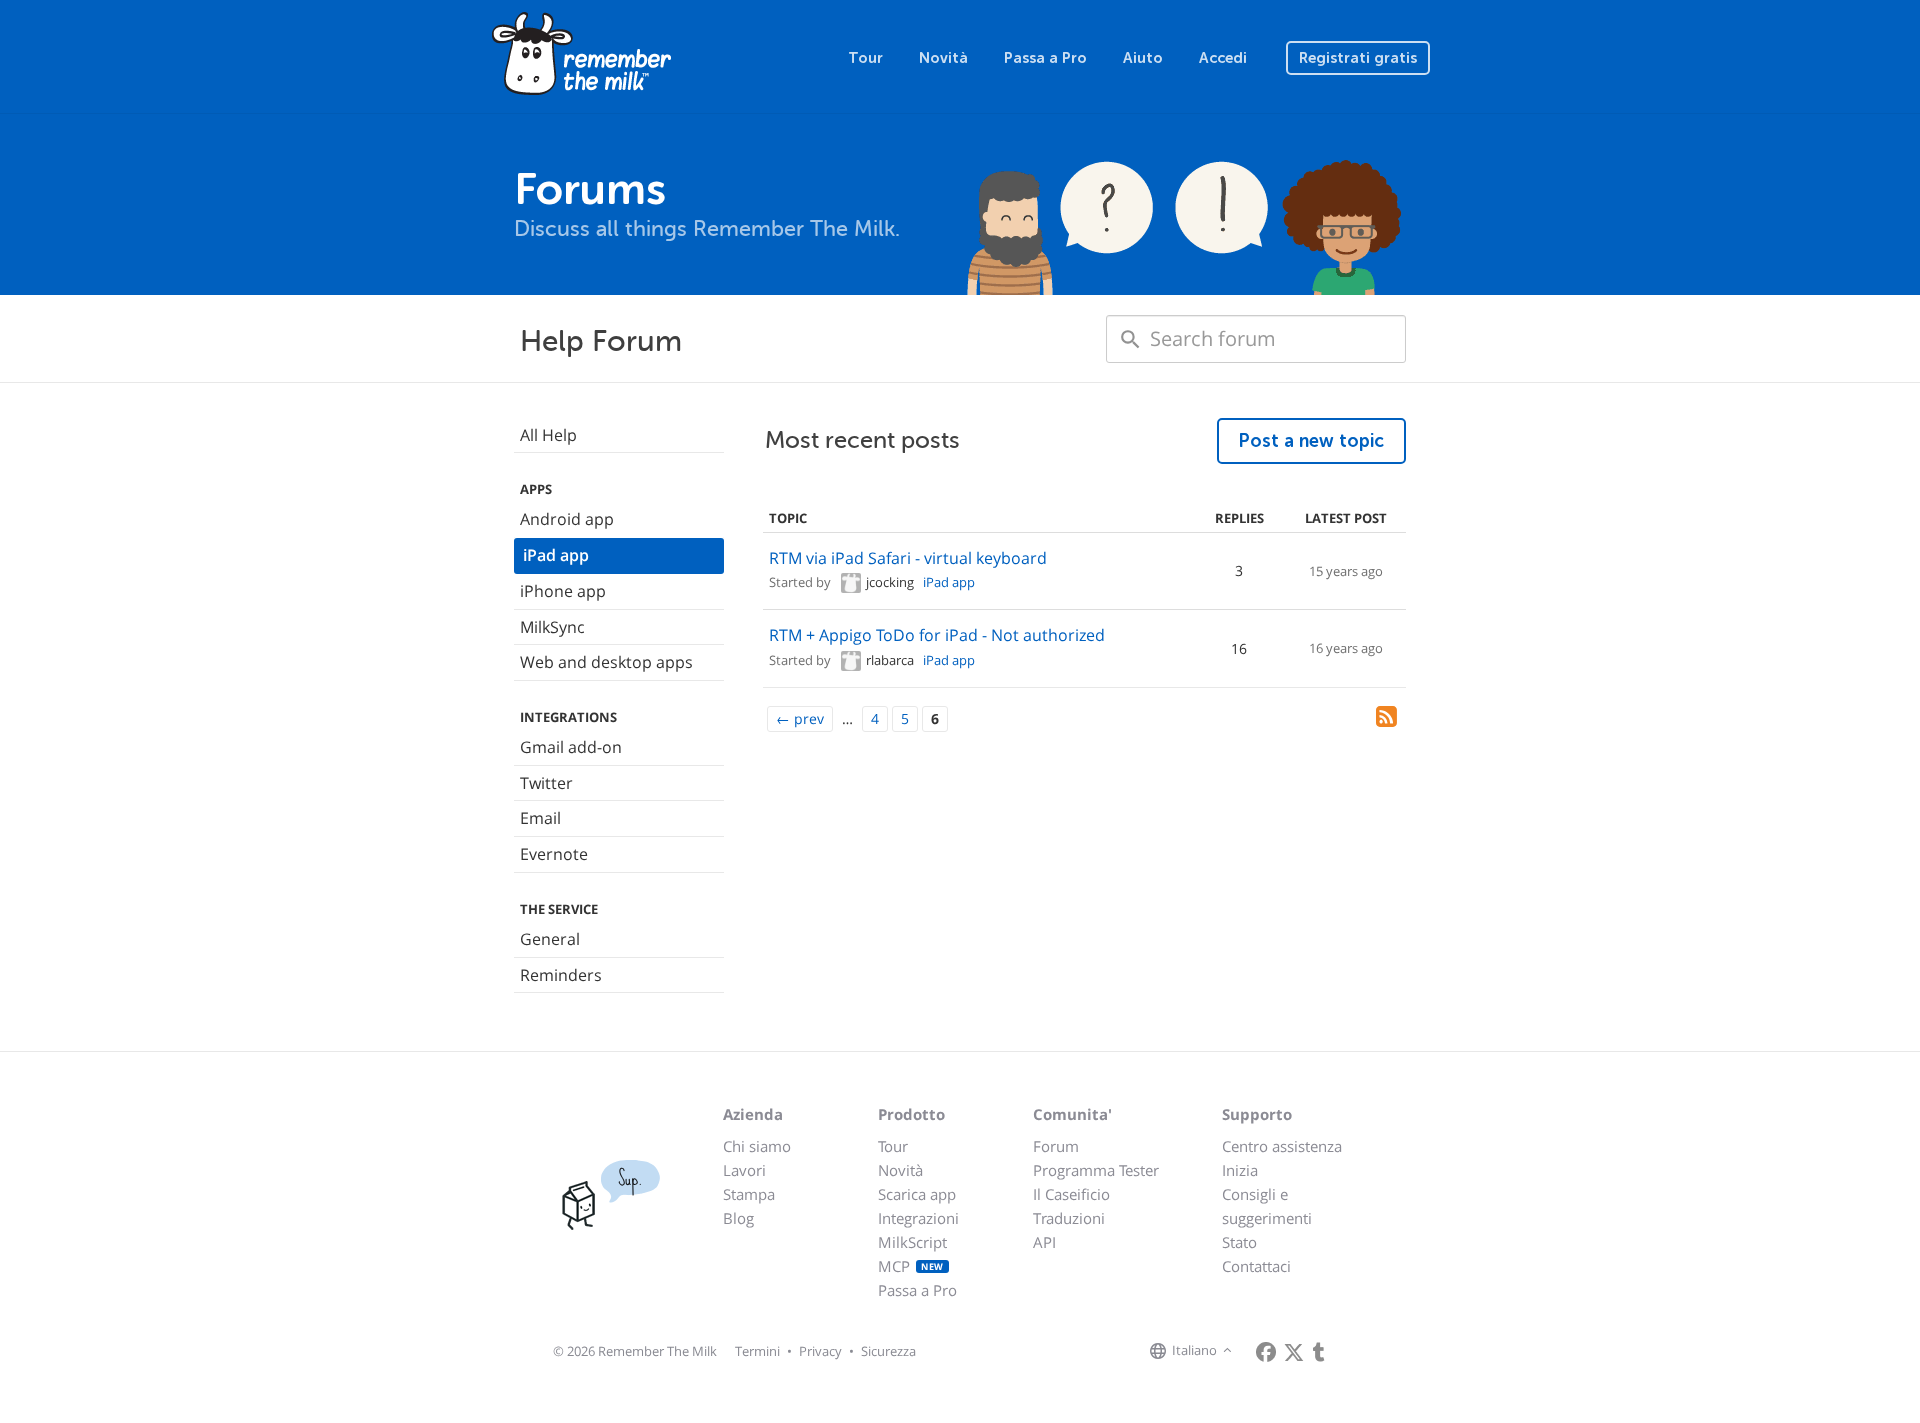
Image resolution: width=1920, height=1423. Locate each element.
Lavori (744, 1170)
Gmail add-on (571, 747)
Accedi (1223, 58)
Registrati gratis (1358, 58)
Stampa (749, 1194)
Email (540, 818)
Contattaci (1256, 1266)
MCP (911, 1266)
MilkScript (912, 1242)
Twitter (546, 783)
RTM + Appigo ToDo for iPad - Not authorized (937, 635)
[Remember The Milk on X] (1294, 1352)
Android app (567, 519)
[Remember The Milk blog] (1319, 1352)
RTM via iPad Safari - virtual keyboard (908, 558)
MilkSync (552, 627)
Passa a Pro (1045, 58)
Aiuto (1143, 58)
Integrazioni (918, 1218)
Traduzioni (1069, 1218)
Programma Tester (1096, 1170)
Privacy (820, 1351)
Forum (1056, 1146)
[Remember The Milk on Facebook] (1266, 1352)
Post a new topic (1311, 441)
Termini (757, 1351)
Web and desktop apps (606, 662)
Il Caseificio (1071, 1194)
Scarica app (917, 1194)
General (550, 939)
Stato (1239, 1242)
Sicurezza (888, 1351)
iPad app (556, 555)
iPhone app (563, 591)
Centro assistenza (1282, 1146)
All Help (548, 435)
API (1044, 1242)
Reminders (561, 975)
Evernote (554, 854)
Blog (738, 1218)
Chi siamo (757, 1146)
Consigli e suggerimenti (1267, 1206)
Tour (865, 58)
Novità (943, 58)
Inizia (1240, 1170)
